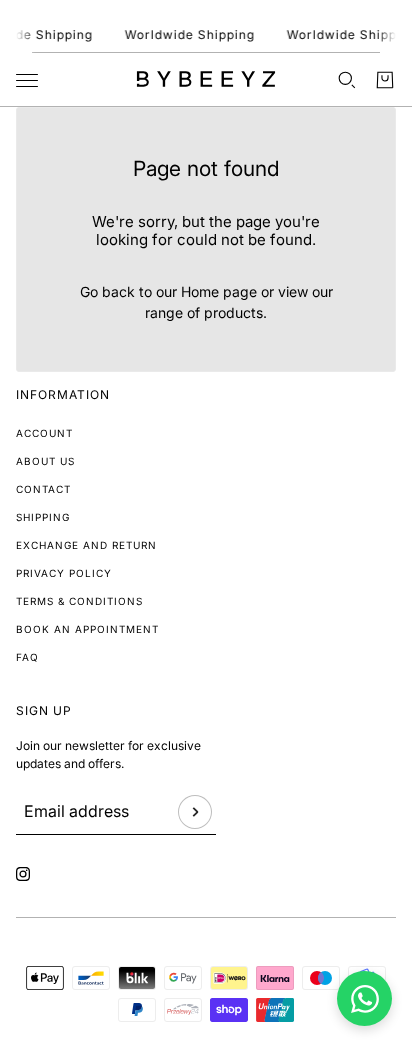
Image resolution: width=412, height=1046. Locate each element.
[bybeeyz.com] (206, 79)
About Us (45, 461)
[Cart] (385, 80)
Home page (219, 291)
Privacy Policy (64, 573)
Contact (43, 489)
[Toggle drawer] (27, 80)
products (233, 312)
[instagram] (23, 874)
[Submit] (195, 812)
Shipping (43, 517)
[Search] (347, 80)
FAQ (27, 657)
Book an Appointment (87, 629)
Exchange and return (86, 545)
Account (44, 433)
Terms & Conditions (79, 601)
